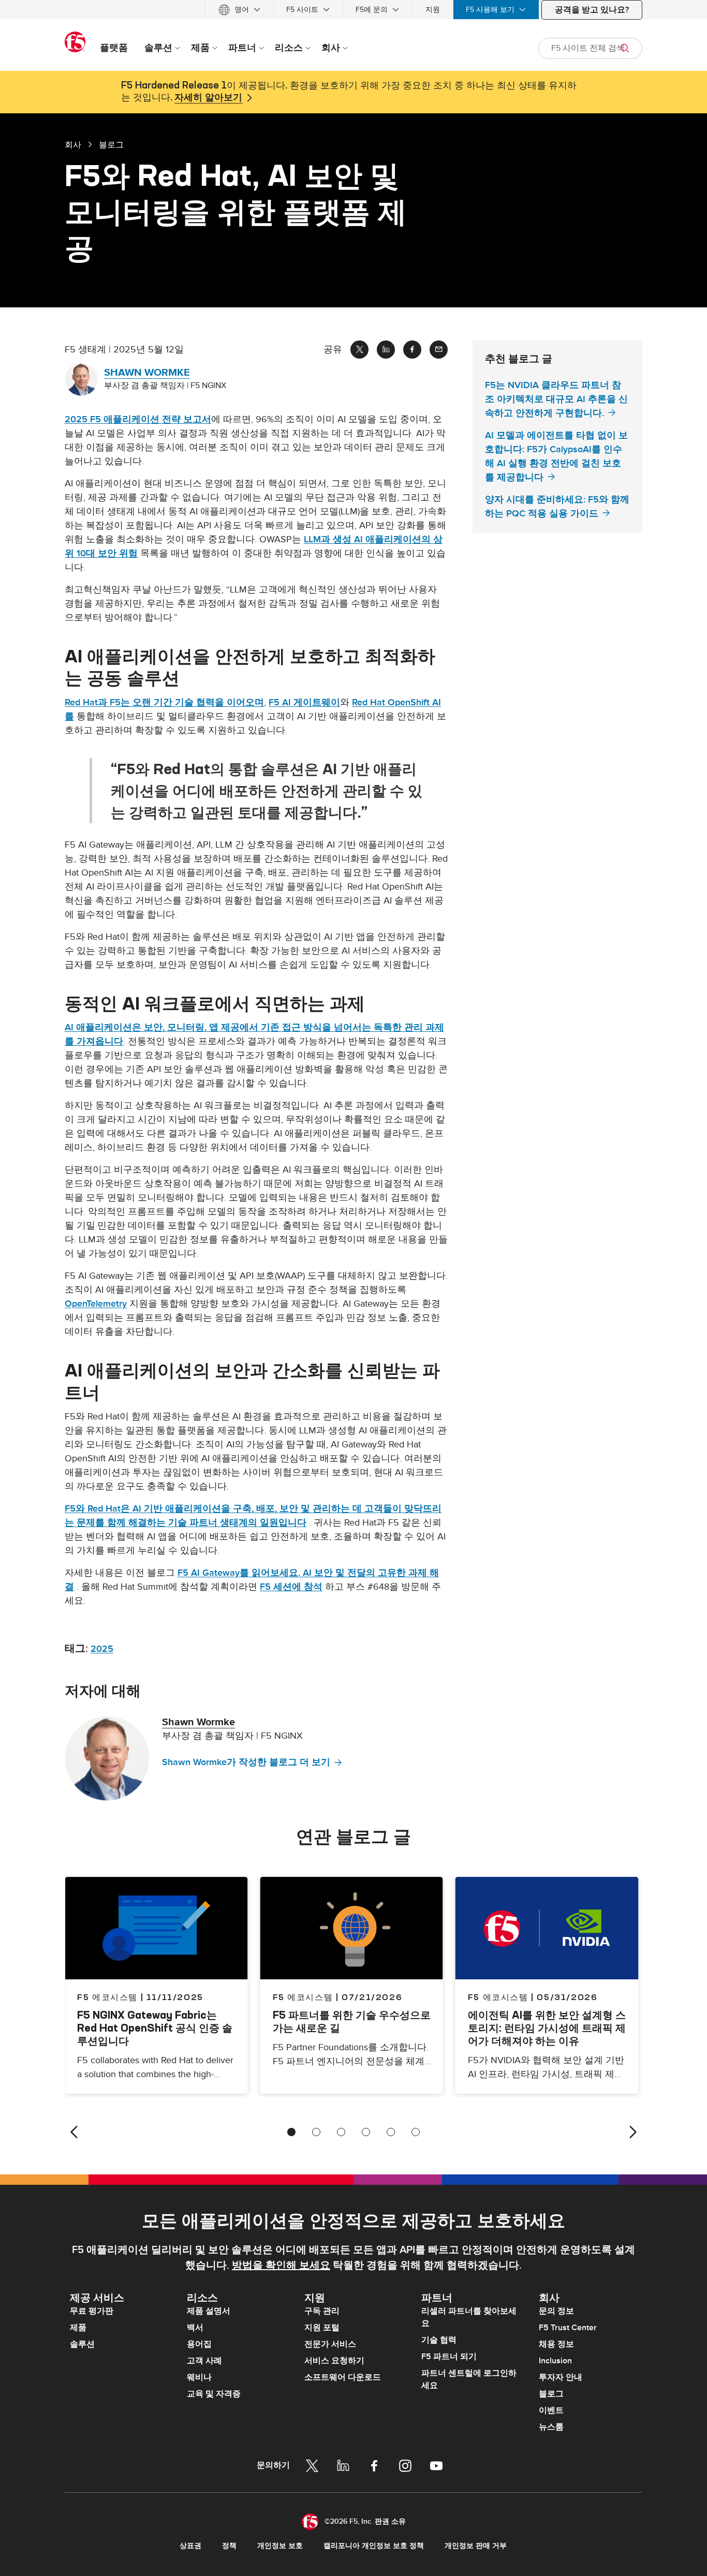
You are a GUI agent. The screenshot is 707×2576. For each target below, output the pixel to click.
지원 (433, 10)
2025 (102, 1649)
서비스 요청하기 (334, 2361)
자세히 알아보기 (208, 98)
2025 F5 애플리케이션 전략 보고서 (138, 419)
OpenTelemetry (96, 1304)
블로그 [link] (111, 144)
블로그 (551, 2394)
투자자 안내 (561, 2377)
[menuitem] (239, 10)
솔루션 (82, 2344)
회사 (73, 144)
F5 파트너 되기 (449, 2357)
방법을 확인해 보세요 (281, 2266)
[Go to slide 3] (341, 2132)
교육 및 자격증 (214, 2394)
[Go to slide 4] (366, 2132)
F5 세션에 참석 (291, 1587)
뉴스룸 (551, 2427)
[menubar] (353, 10)
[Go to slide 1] (291, 2132)
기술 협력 (439, 2340)
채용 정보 (556, 2344)
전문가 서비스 (330, 2344)
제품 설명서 (209, 2311)
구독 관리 (322, 2311)
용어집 (199, 2344)
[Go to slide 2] (316, 2132)
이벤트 (551, 2410)
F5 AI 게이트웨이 (304, 702)
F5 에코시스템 (303, 1997)
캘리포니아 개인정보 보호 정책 (374, 2546)
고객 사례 (204, 2361)
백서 (195, 2328)
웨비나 (199, 2377)
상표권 (190, 2546)
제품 (78, 2328)
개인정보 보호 (280, 2546)
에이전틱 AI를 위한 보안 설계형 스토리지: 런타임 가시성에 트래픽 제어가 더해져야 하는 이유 (547, 2028)
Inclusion (555, 2361)
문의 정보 (556, 2311)
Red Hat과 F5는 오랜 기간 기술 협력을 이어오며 (164, 702)
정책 (229, 2546)
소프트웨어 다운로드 (343, 2377)
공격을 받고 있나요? (592, 10)
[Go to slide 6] (416, 2132)
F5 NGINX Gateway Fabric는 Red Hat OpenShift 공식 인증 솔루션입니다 (155, 2028)
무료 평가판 (92, 2311)
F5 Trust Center (568, 2328)
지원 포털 (322, 2328)
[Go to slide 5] (391, 2132)
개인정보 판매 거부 (476, 2546)
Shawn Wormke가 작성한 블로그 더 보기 (246, 1762)
